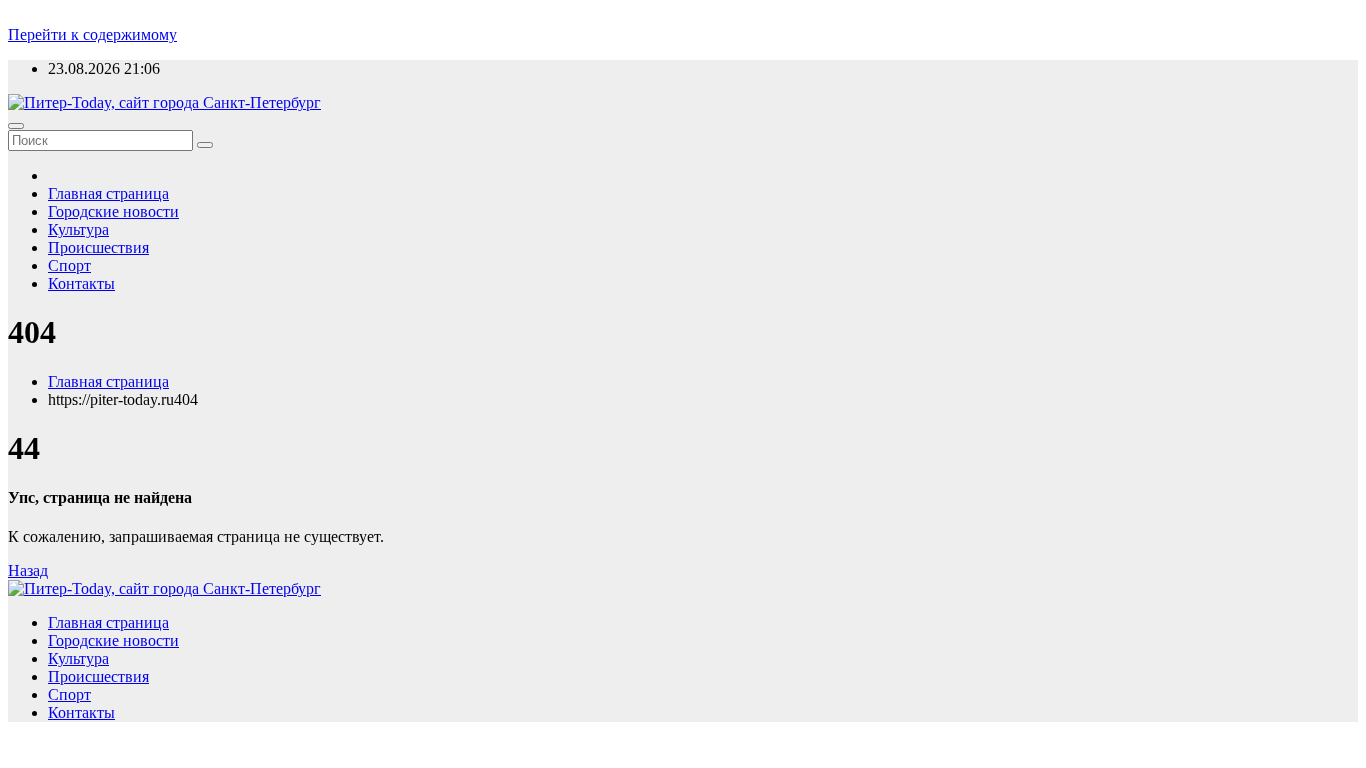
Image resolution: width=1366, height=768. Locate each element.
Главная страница (108, 193)
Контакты (81, 283)
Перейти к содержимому (92, 34)
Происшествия (98, 247)
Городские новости (113, 211)
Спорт (69, 265)
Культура (78, 229)
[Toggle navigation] (16, 126)
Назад (28, 570)
